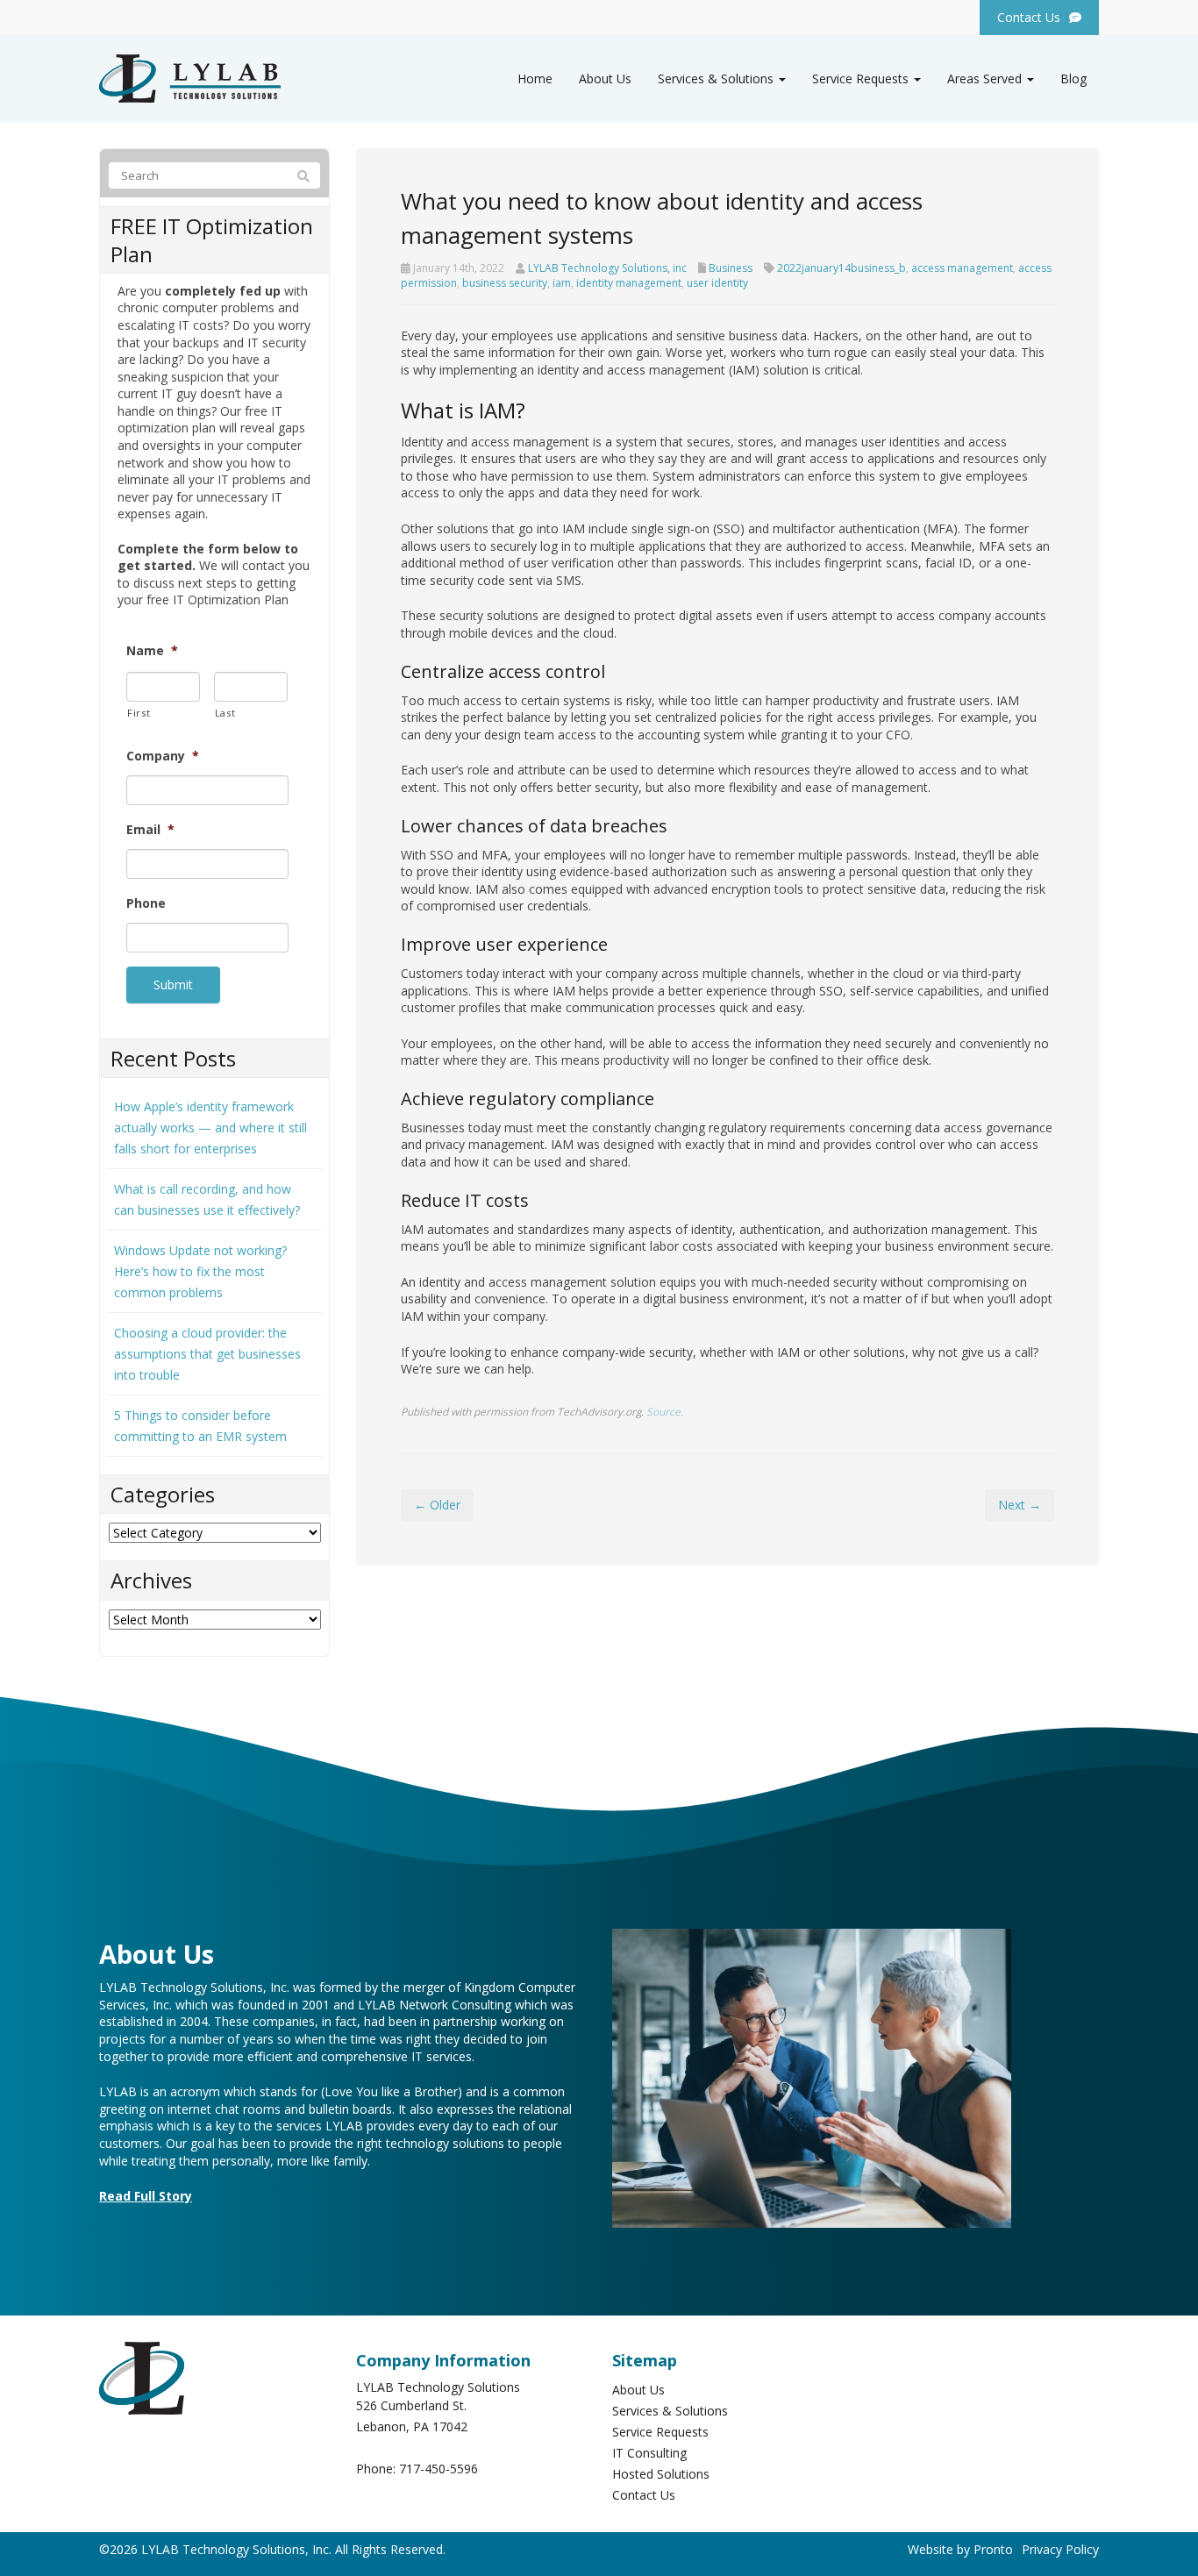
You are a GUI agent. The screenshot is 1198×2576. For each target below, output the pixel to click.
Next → (1020, 1505)
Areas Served (986, 78)
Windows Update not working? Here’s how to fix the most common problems (200, 1271)
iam (562, 283)
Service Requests (862, 78)
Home (535, 78)
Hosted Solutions (661, 2474)
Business (731, 268)
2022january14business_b (841, 268)
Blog (1073, 78)
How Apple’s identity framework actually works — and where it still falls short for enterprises (210, 1127)
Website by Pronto (960, 2549)
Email (150, 830)
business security (505, 283)
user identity (717, 283)
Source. (665, 1411)
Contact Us (644, 2495)
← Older (437, 1505)
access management (962, 268)
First (139, 713)
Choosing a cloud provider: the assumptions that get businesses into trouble (207, 1354)
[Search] (303, 176)
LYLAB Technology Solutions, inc (607, 268)
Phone (146, 903)
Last (225, 713)
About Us (605, 78)
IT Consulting (649, 2453)
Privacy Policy (1060, 2549)
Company (163, 756)
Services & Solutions (717, 78)
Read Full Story (146, 2196)
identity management (629, 283)
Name (152, 651)
